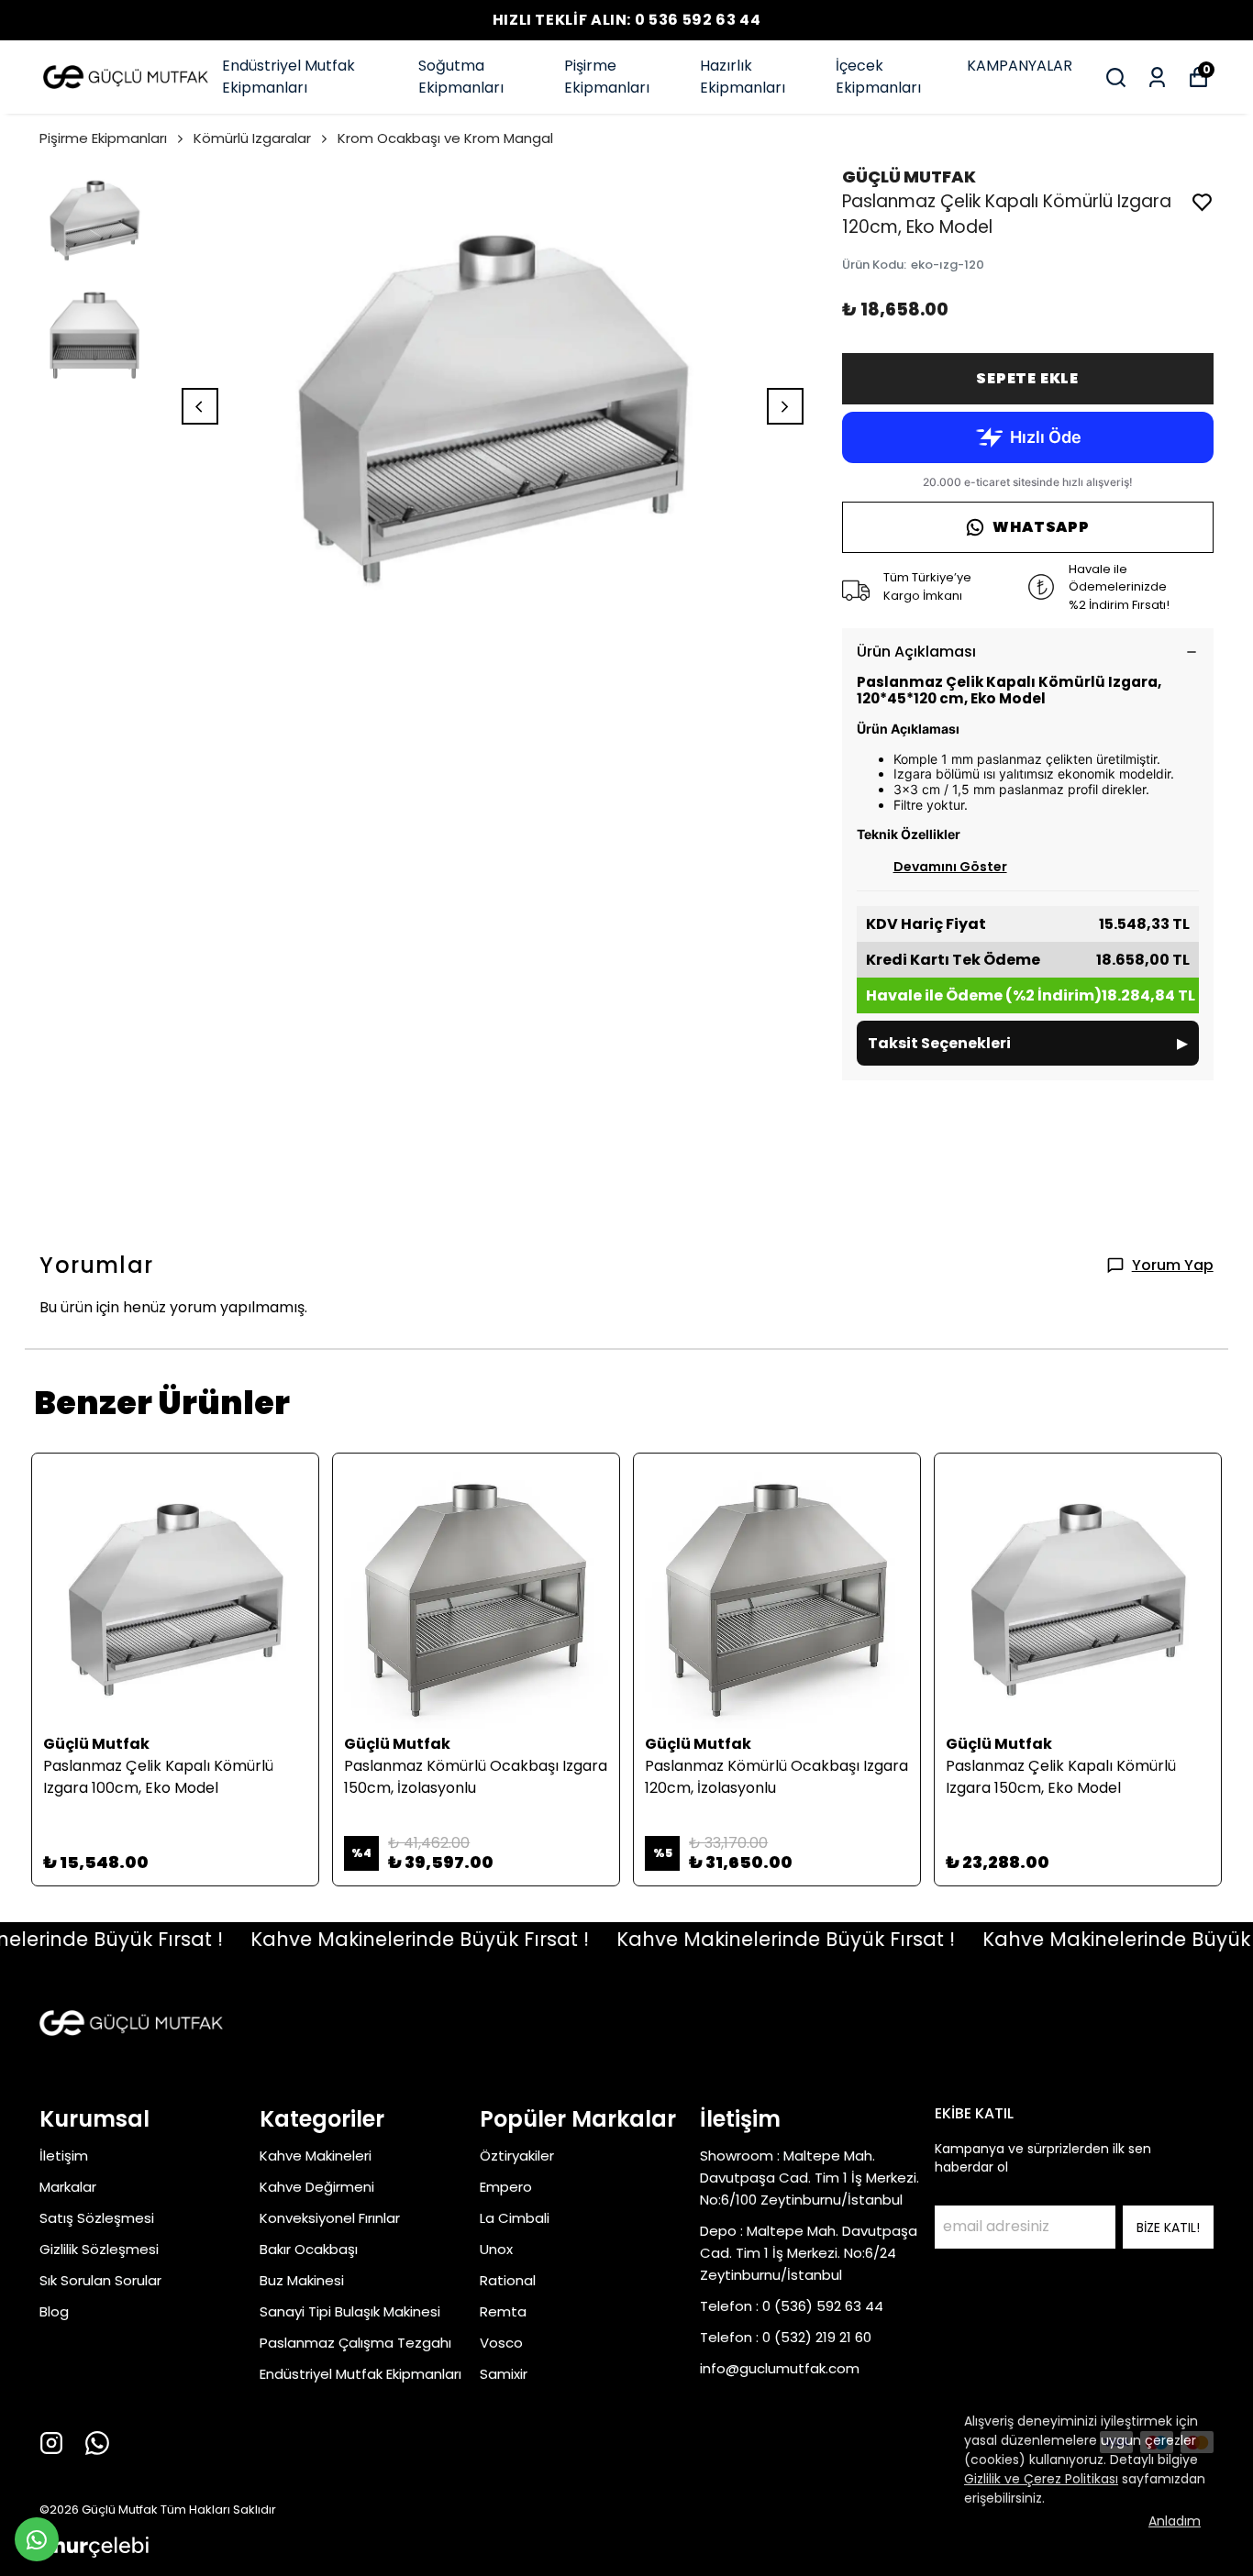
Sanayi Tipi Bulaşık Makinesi (350, 2311)
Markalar (68, 2187)
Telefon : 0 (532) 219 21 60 (786, 2337)
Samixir (504, 2374)
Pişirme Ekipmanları (607, 77)
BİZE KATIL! (1168, 2228)
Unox (496, 2249)
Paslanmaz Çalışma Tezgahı (355, 2343)
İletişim (64, 2156)
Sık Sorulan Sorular (100, 2280)
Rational (508, 2280)
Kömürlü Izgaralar (252, 138)
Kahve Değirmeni (317, 2187)
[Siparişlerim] (1157, 77)
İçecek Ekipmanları (878, 77)
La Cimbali (515, 2218)
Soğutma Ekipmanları (461, 77)
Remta (503, 2311)
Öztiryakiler (517, 2156)
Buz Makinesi (302, 2280)
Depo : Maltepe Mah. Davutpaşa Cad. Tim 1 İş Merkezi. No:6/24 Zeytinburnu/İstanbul (809, 2253)
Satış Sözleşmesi (97, 2218)
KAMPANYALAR (1020, 66)
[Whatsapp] (97, 2443)
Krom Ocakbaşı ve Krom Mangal (445, 138)
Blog (54, 2311)
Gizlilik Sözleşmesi (99, 2249)
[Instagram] (51, 2443)
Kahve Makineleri (316, 2156)
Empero (506, 2187)
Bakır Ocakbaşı (309, 2249)
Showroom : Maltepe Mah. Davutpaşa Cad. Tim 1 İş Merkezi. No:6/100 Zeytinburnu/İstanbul (809, 2178)
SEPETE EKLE (1027, 378)
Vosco (501, 2343)
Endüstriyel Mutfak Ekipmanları (288, 77)
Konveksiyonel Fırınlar (330, 2218)
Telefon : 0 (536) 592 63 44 (792, 2306)
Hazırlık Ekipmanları (743, 77)
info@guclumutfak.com (780, 2368)
